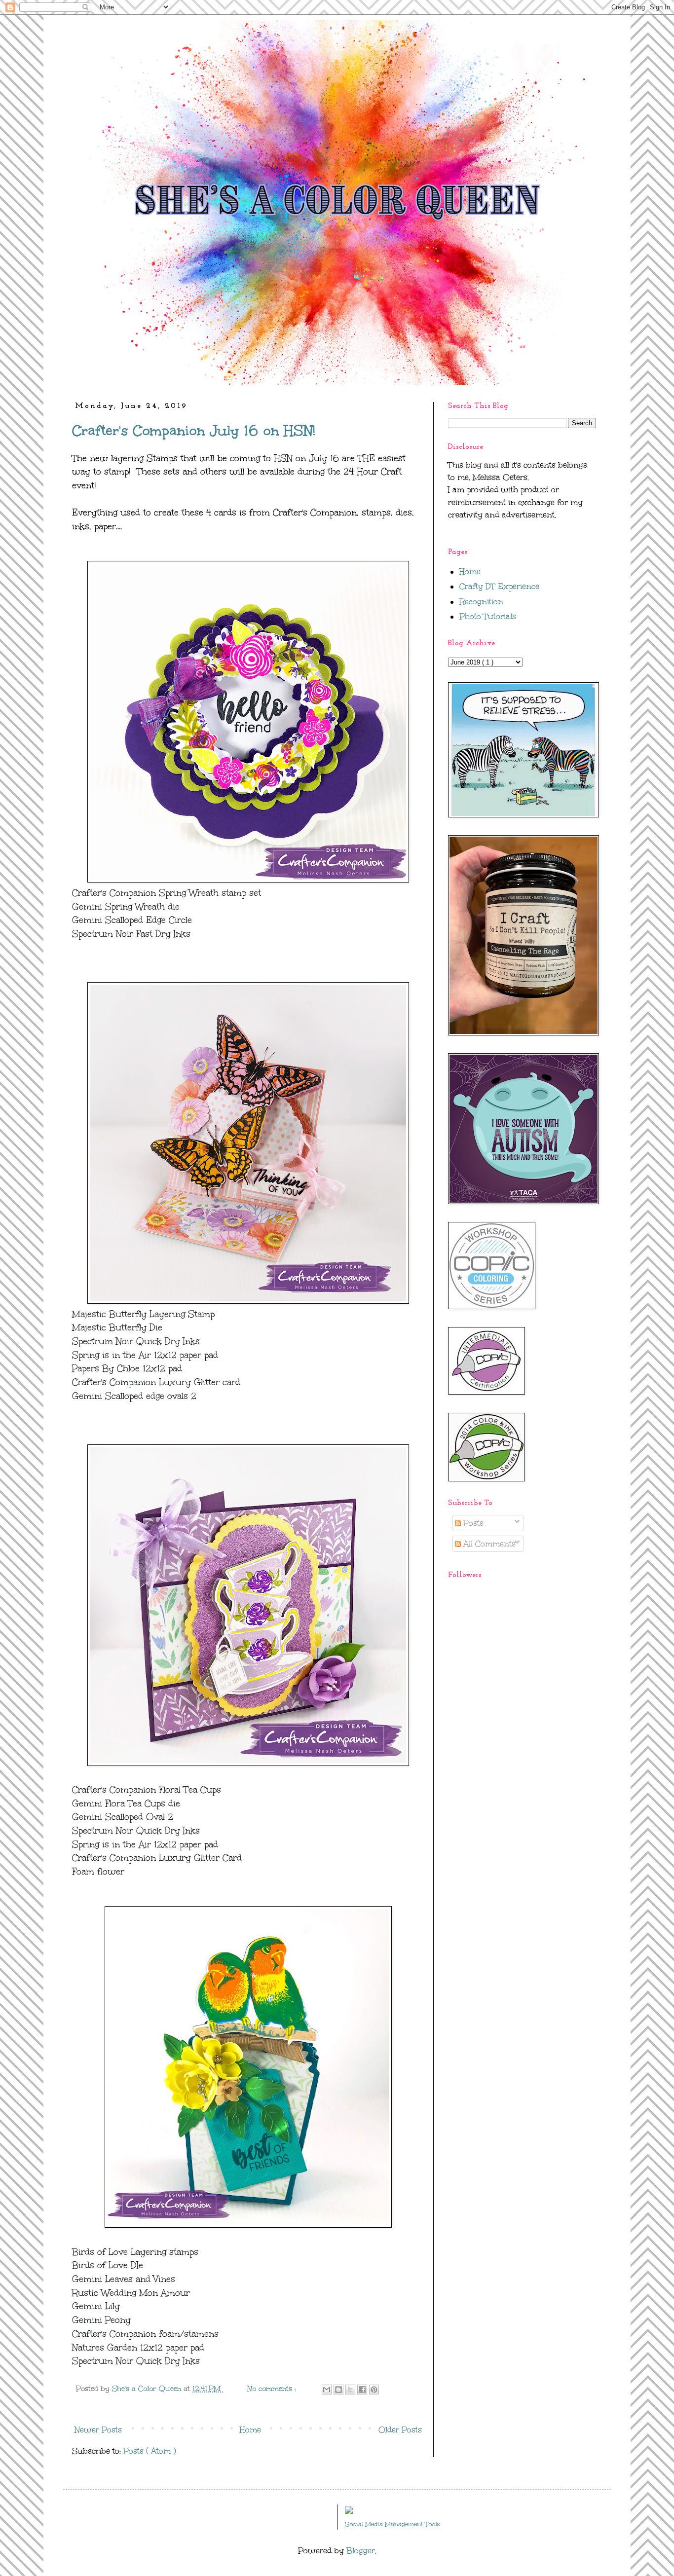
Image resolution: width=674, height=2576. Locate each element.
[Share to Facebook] (362, 2390)
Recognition (481, 602)
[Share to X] (350, 2390)
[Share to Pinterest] (374, 2390)
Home (250, 2430)
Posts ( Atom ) (150, 2451)
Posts (472, 1523)
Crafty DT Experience (499, 586)
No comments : (273, 2389)
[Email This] (327, 2390)
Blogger (361, 2551)
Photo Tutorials (488, 616)
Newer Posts (98, 2430)
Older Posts (400, 2430)
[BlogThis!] (338, 2390)
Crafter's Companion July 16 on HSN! (194, 430)
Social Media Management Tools (392, 2524)
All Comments (488, 1544)
